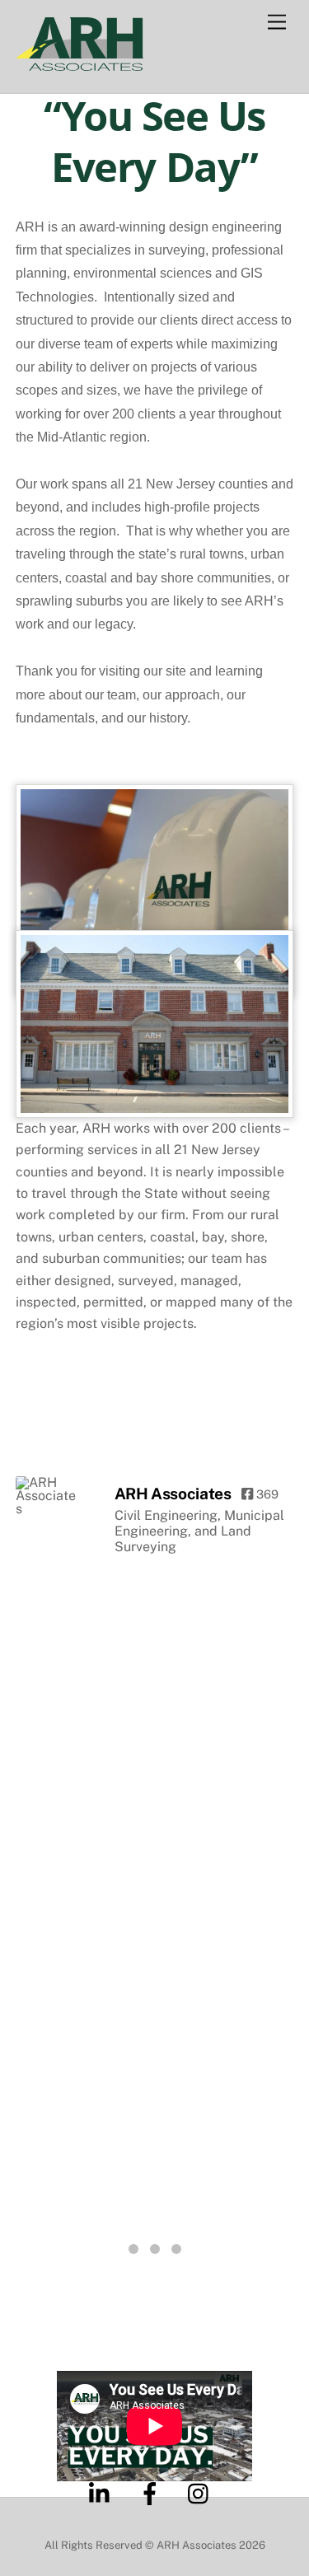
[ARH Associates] (49, 1496)
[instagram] (202, 2492)
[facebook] (153, 2492)
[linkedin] (103, 2492)
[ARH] (80, 63)
